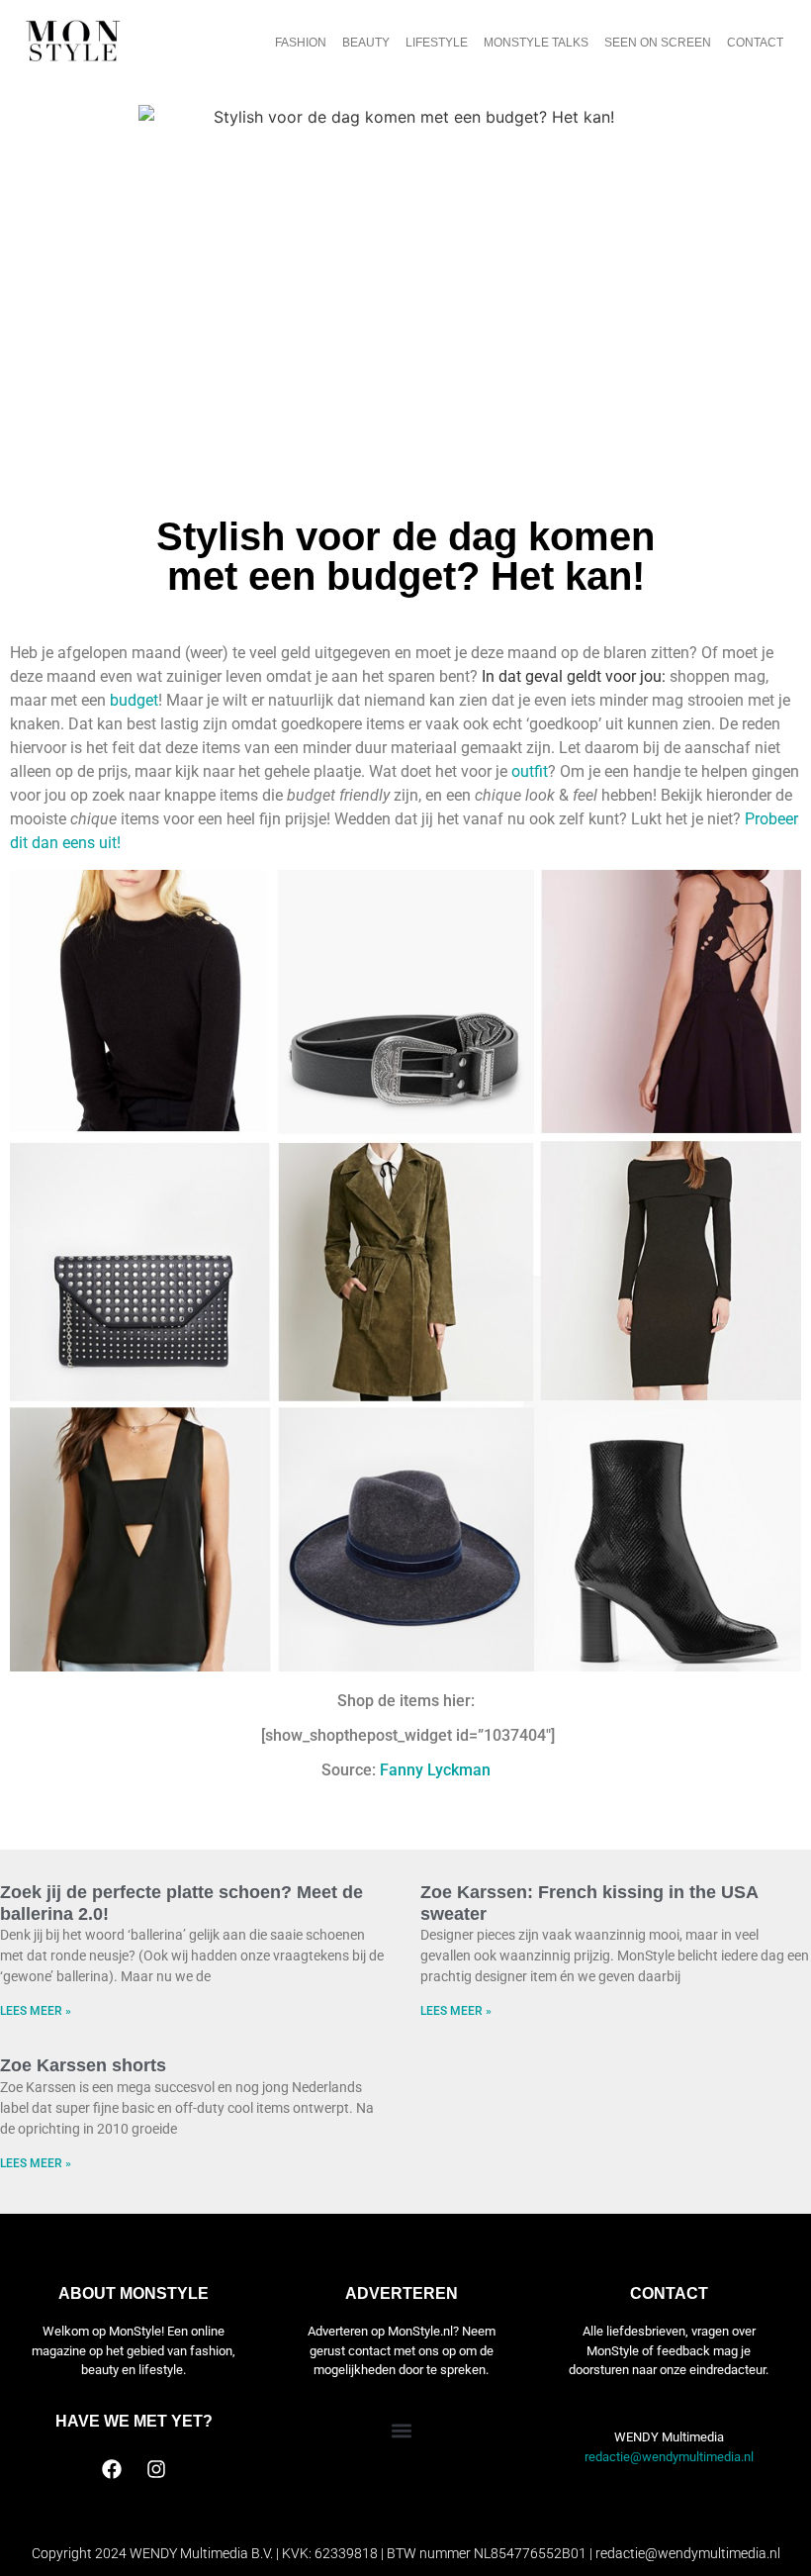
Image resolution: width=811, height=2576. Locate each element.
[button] (401, 2430)
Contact (755, 43)
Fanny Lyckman (435, 1770)
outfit (530, 771)
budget (134, 700)
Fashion (301, 43)
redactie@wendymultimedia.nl (669, 2457)
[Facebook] (112, 2469)
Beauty (366, 43)
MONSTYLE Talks (536, 43)
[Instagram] (156, 2469)
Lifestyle (437, 43)
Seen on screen (658, 43)
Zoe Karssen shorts (83, 2065)
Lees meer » (36, 2011)
